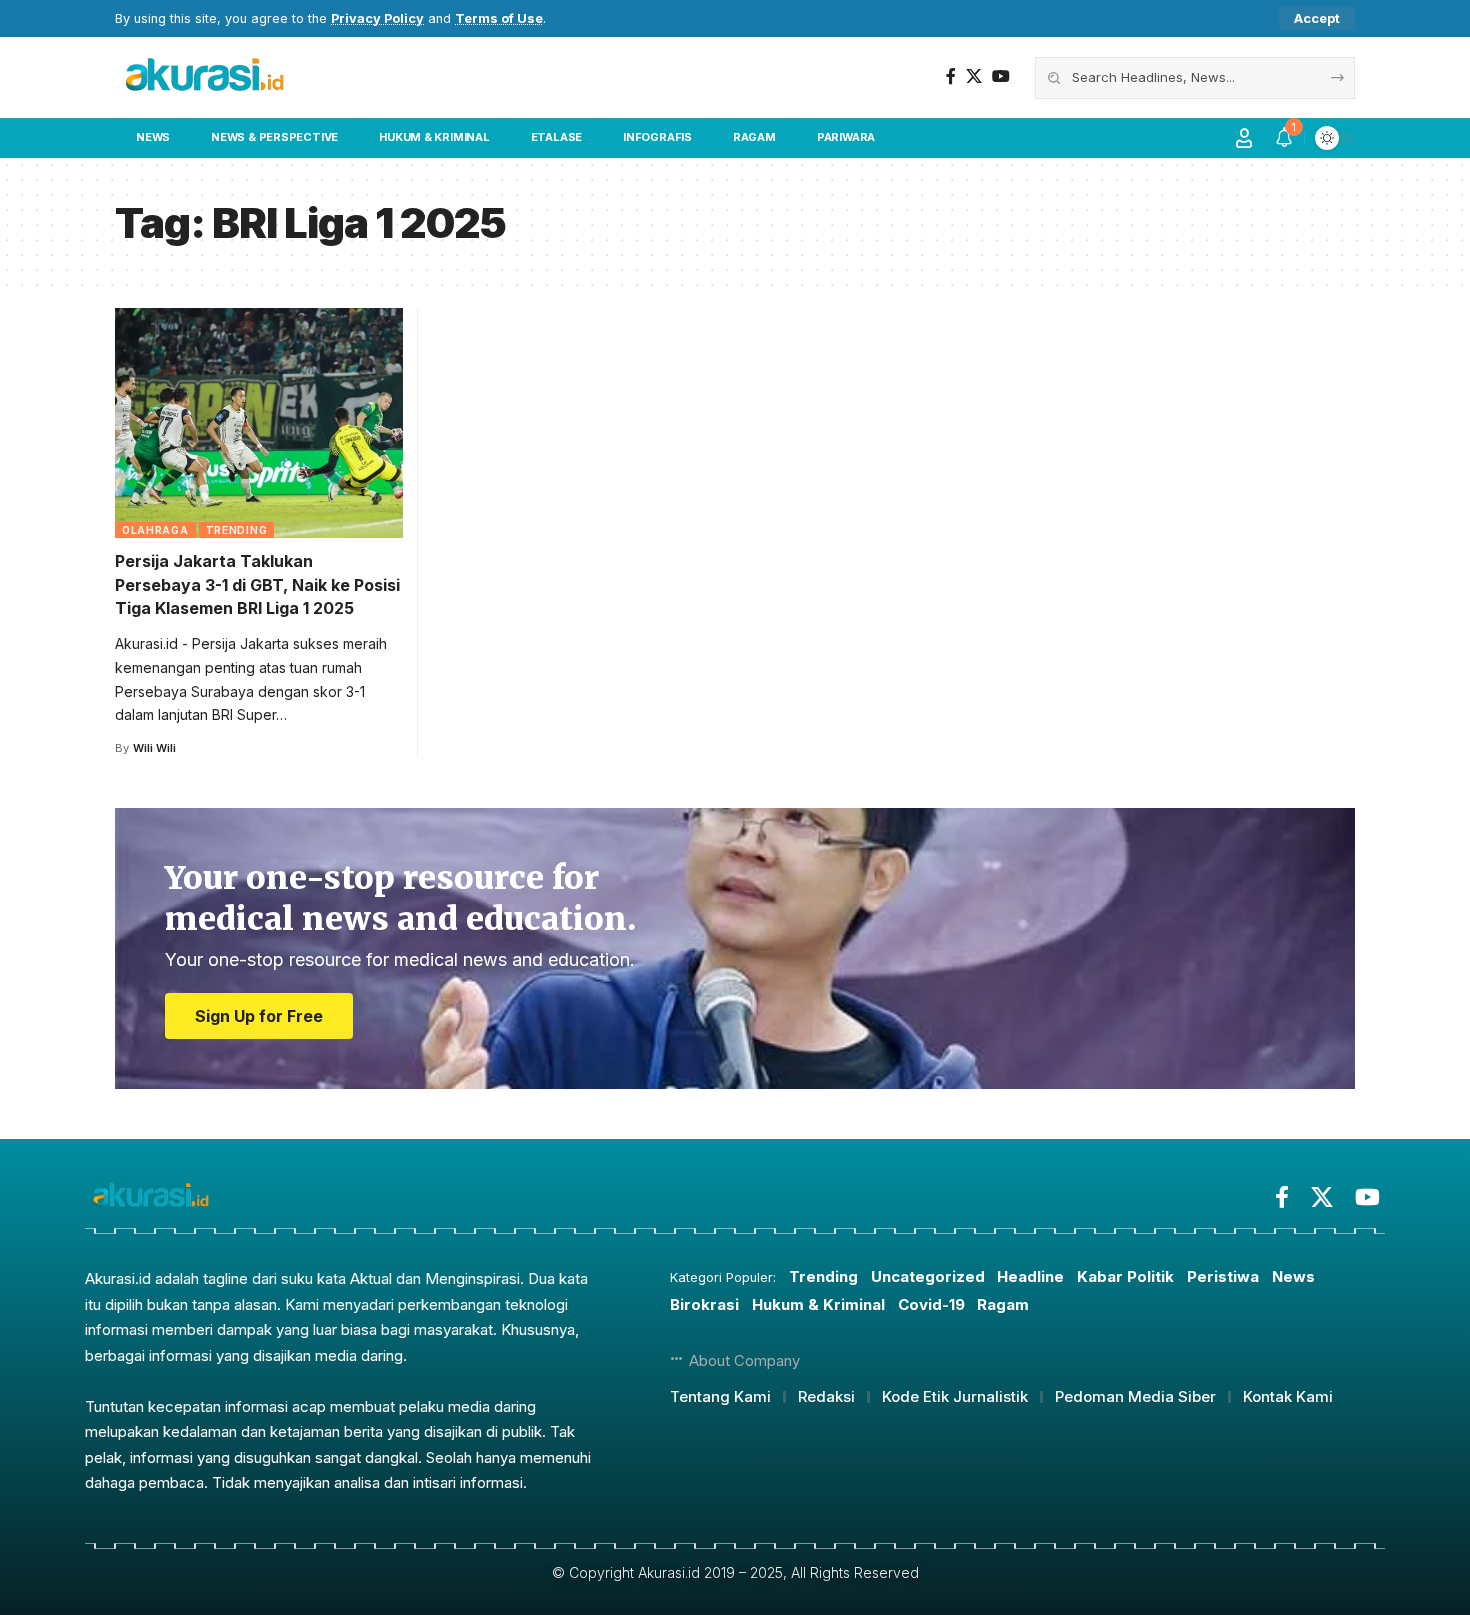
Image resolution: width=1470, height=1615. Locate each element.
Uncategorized (928, 1276)
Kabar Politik (1125, 1276)
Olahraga (155, 530)
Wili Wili (154, 748)
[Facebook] (951, 76)
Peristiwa (1223, 1276)
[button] (1317, 18)
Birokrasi (704, 1304)
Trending (237, 530)
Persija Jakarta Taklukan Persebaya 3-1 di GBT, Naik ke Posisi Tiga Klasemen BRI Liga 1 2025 (257, 584)
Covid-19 (931, 1304)
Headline (1030, 1276)
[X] (974, 76)
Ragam (1003, 1304)
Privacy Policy (377, 18)
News (1293, 1276)
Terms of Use (499, 18)
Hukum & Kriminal (818, 1304)
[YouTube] (1001, 76)
